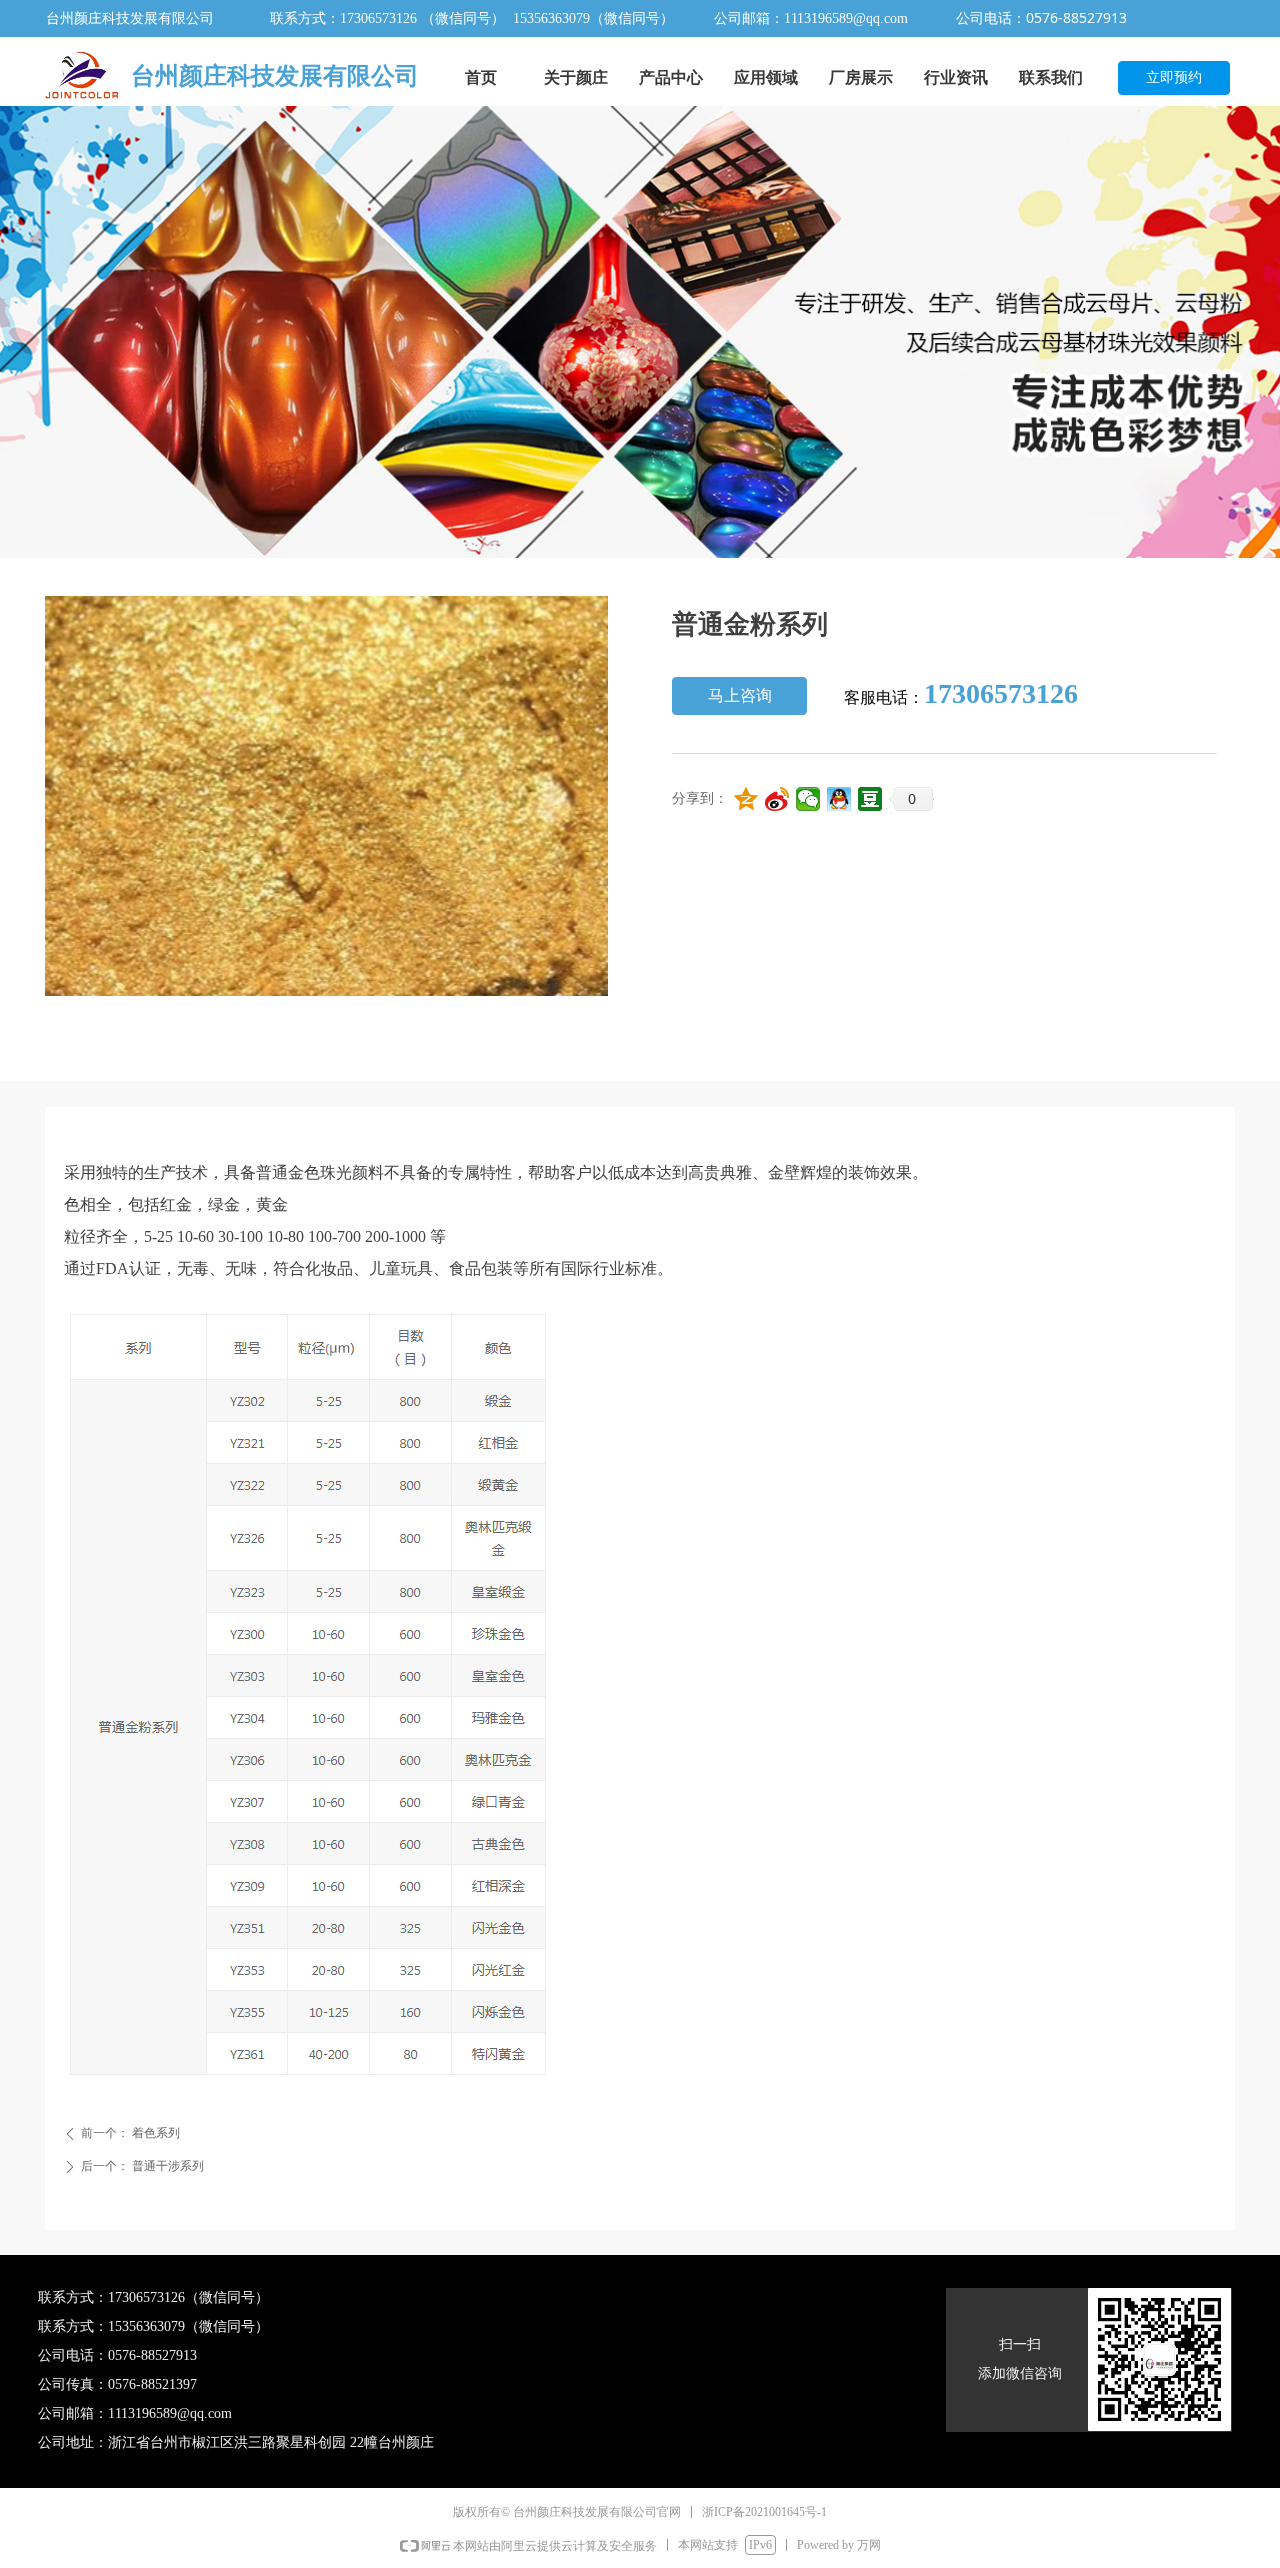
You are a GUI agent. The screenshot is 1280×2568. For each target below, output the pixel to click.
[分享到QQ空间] (746, 799)
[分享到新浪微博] (777, 799)
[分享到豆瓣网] (870, 799)
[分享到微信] (808, 799)
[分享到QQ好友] (839, 799)
